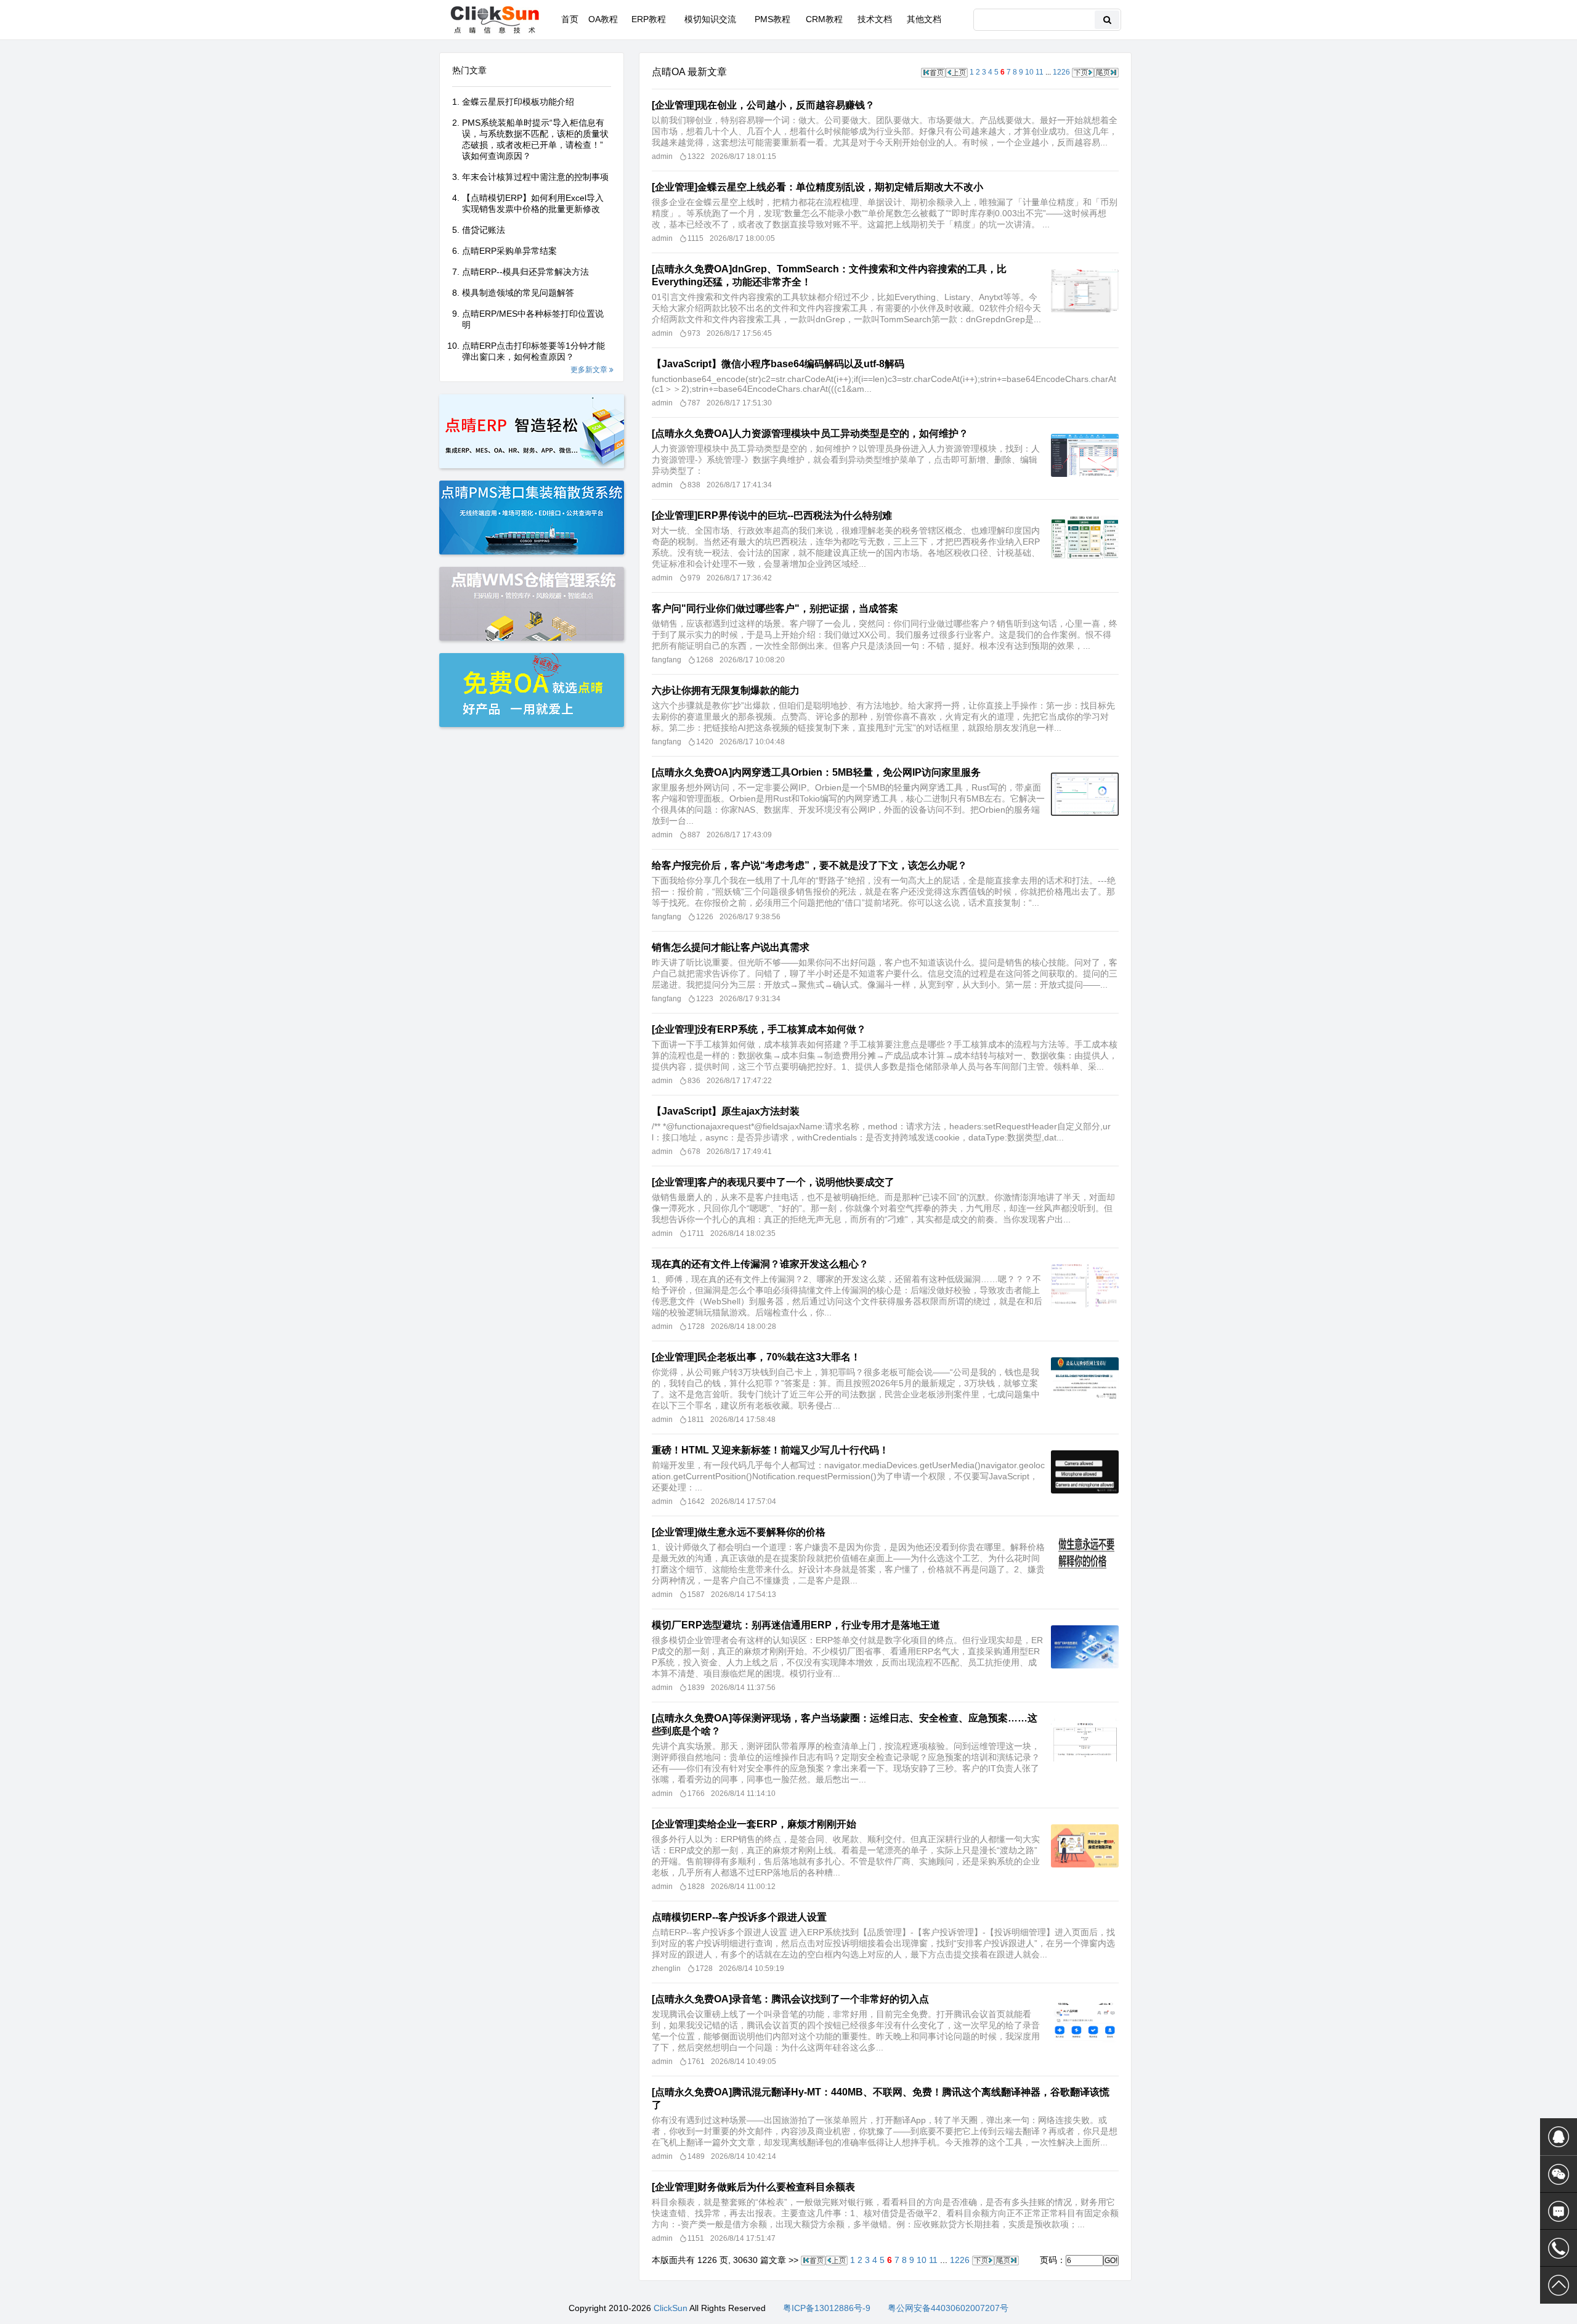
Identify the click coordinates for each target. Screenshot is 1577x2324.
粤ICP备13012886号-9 (827, 2308)
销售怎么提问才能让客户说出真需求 (731, 947)
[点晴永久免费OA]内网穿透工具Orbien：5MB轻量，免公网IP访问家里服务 (816, 772)
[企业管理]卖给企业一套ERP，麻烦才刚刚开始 (754, 1824)
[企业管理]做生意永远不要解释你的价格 (739, 1532)
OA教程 (603, 19)
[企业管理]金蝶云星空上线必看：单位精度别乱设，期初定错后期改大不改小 (817, 187)
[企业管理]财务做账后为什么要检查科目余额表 (753, 2187)
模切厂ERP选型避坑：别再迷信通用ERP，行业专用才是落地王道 (796, 1625)
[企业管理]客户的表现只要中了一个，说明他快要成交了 (773, 1182)
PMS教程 (772, 19)
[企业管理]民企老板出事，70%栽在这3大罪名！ (756, 1357)
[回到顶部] (1559, 2285)
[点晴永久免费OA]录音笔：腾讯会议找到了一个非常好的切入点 (790, 1999)
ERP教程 (649, 19)
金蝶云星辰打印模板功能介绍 (518, 102)
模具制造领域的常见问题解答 (518, 293)
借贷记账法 (484, 230)
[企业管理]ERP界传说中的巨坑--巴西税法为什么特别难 (772, 515)
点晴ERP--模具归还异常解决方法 (525, 272)
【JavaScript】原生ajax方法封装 (726, 1111)
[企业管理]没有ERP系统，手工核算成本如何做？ (759, 1029)
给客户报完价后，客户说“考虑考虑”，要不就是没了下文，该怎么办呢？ (809, 865)
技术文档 (875, 19)
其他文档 (924, 19)
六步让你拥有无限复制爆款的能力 (726, 690)
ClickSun (671, 2308)
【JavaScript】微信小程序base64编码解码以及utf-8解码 (778, 364)
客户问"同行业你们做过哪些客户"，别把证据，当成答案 (775, 608)
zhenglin (666, 1968)
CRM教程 (824, 19)
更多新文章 (590, 370)
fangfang (667, 660)
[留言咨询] (1559, 2211)
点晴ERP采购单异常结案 (509, 251)
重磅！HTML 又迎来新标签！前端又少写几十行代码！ (770, 1450)
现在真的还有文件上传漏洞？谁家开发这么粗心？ (760, 1264)
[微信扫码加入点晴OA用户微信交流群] (1559, 2174)
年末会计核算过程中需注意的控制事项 (535, 177)
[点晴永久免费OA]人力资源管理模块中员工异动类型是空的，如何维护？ (810, 433)
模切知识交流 (710, 19)
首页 (570, 19)
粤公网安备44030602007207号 (948, 2308)
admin (662, 156)
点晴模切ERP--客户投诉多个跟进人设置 (739, 1917)
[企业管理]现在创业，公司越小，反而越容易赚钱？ (763, 105)
